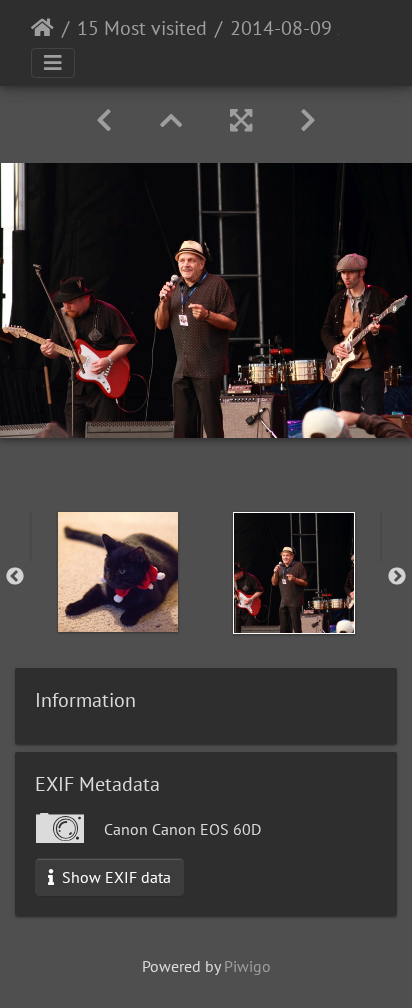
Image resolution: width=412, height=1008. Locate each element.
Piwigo (247, 966)
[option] (118, 572)
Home (42, 28)
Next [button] (397, 577)
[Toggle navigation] (53, 63)
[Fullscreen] (241, 120)
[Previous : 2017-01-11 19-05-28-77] (104, 120)
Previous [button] (15, 577)
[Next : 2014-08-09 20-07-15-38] (308, 120)
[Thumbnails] (171, 120)
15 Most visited (142, 28)
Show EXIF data (114, 877)
